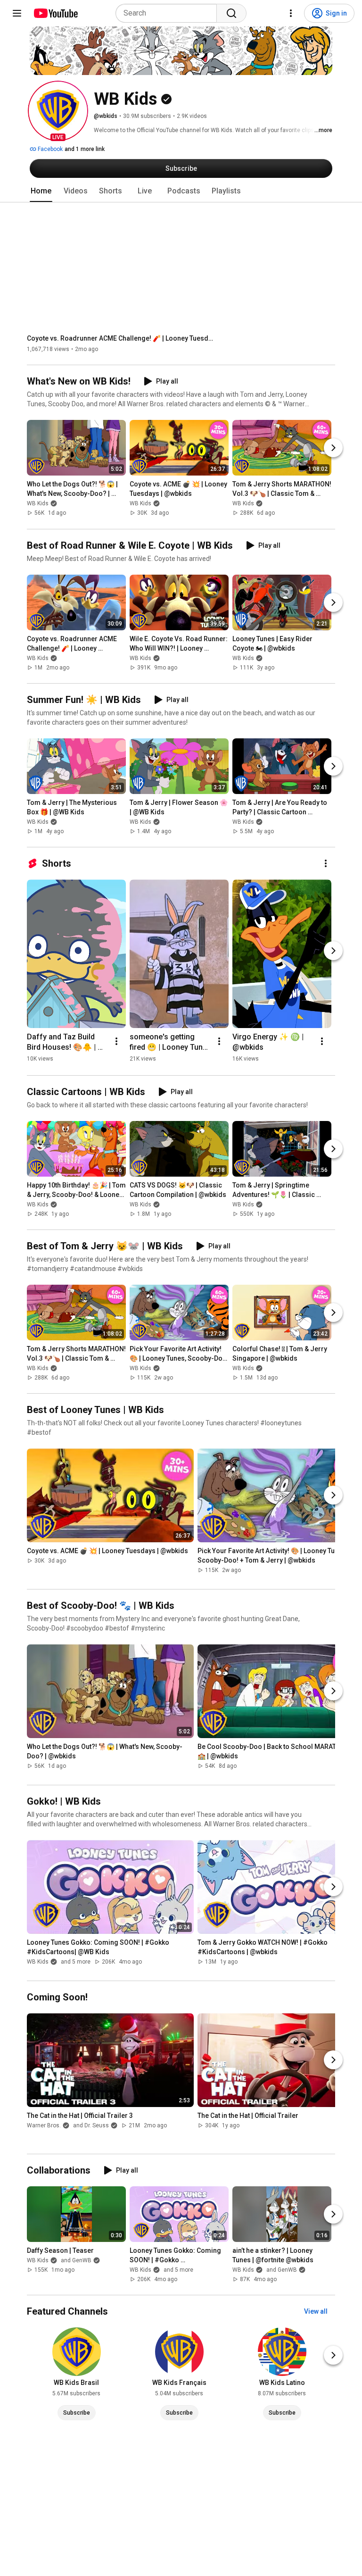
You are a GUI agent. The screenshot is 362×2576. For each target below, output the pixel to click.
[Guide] (17, 13)
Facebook (49, 149)
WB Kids (38, 504)
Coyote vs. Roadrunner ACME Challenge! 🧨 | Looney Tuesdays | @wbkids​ (121, 338)
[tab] (41, 191)
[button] (58, 111)
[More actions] (326, 863)
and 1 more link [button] (85, 149)
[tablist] (181, 191)
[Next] (333, 448)
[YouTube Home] (55, 13)
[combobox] (169, 13)
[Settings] (291, 13)
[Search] (231, 13)
